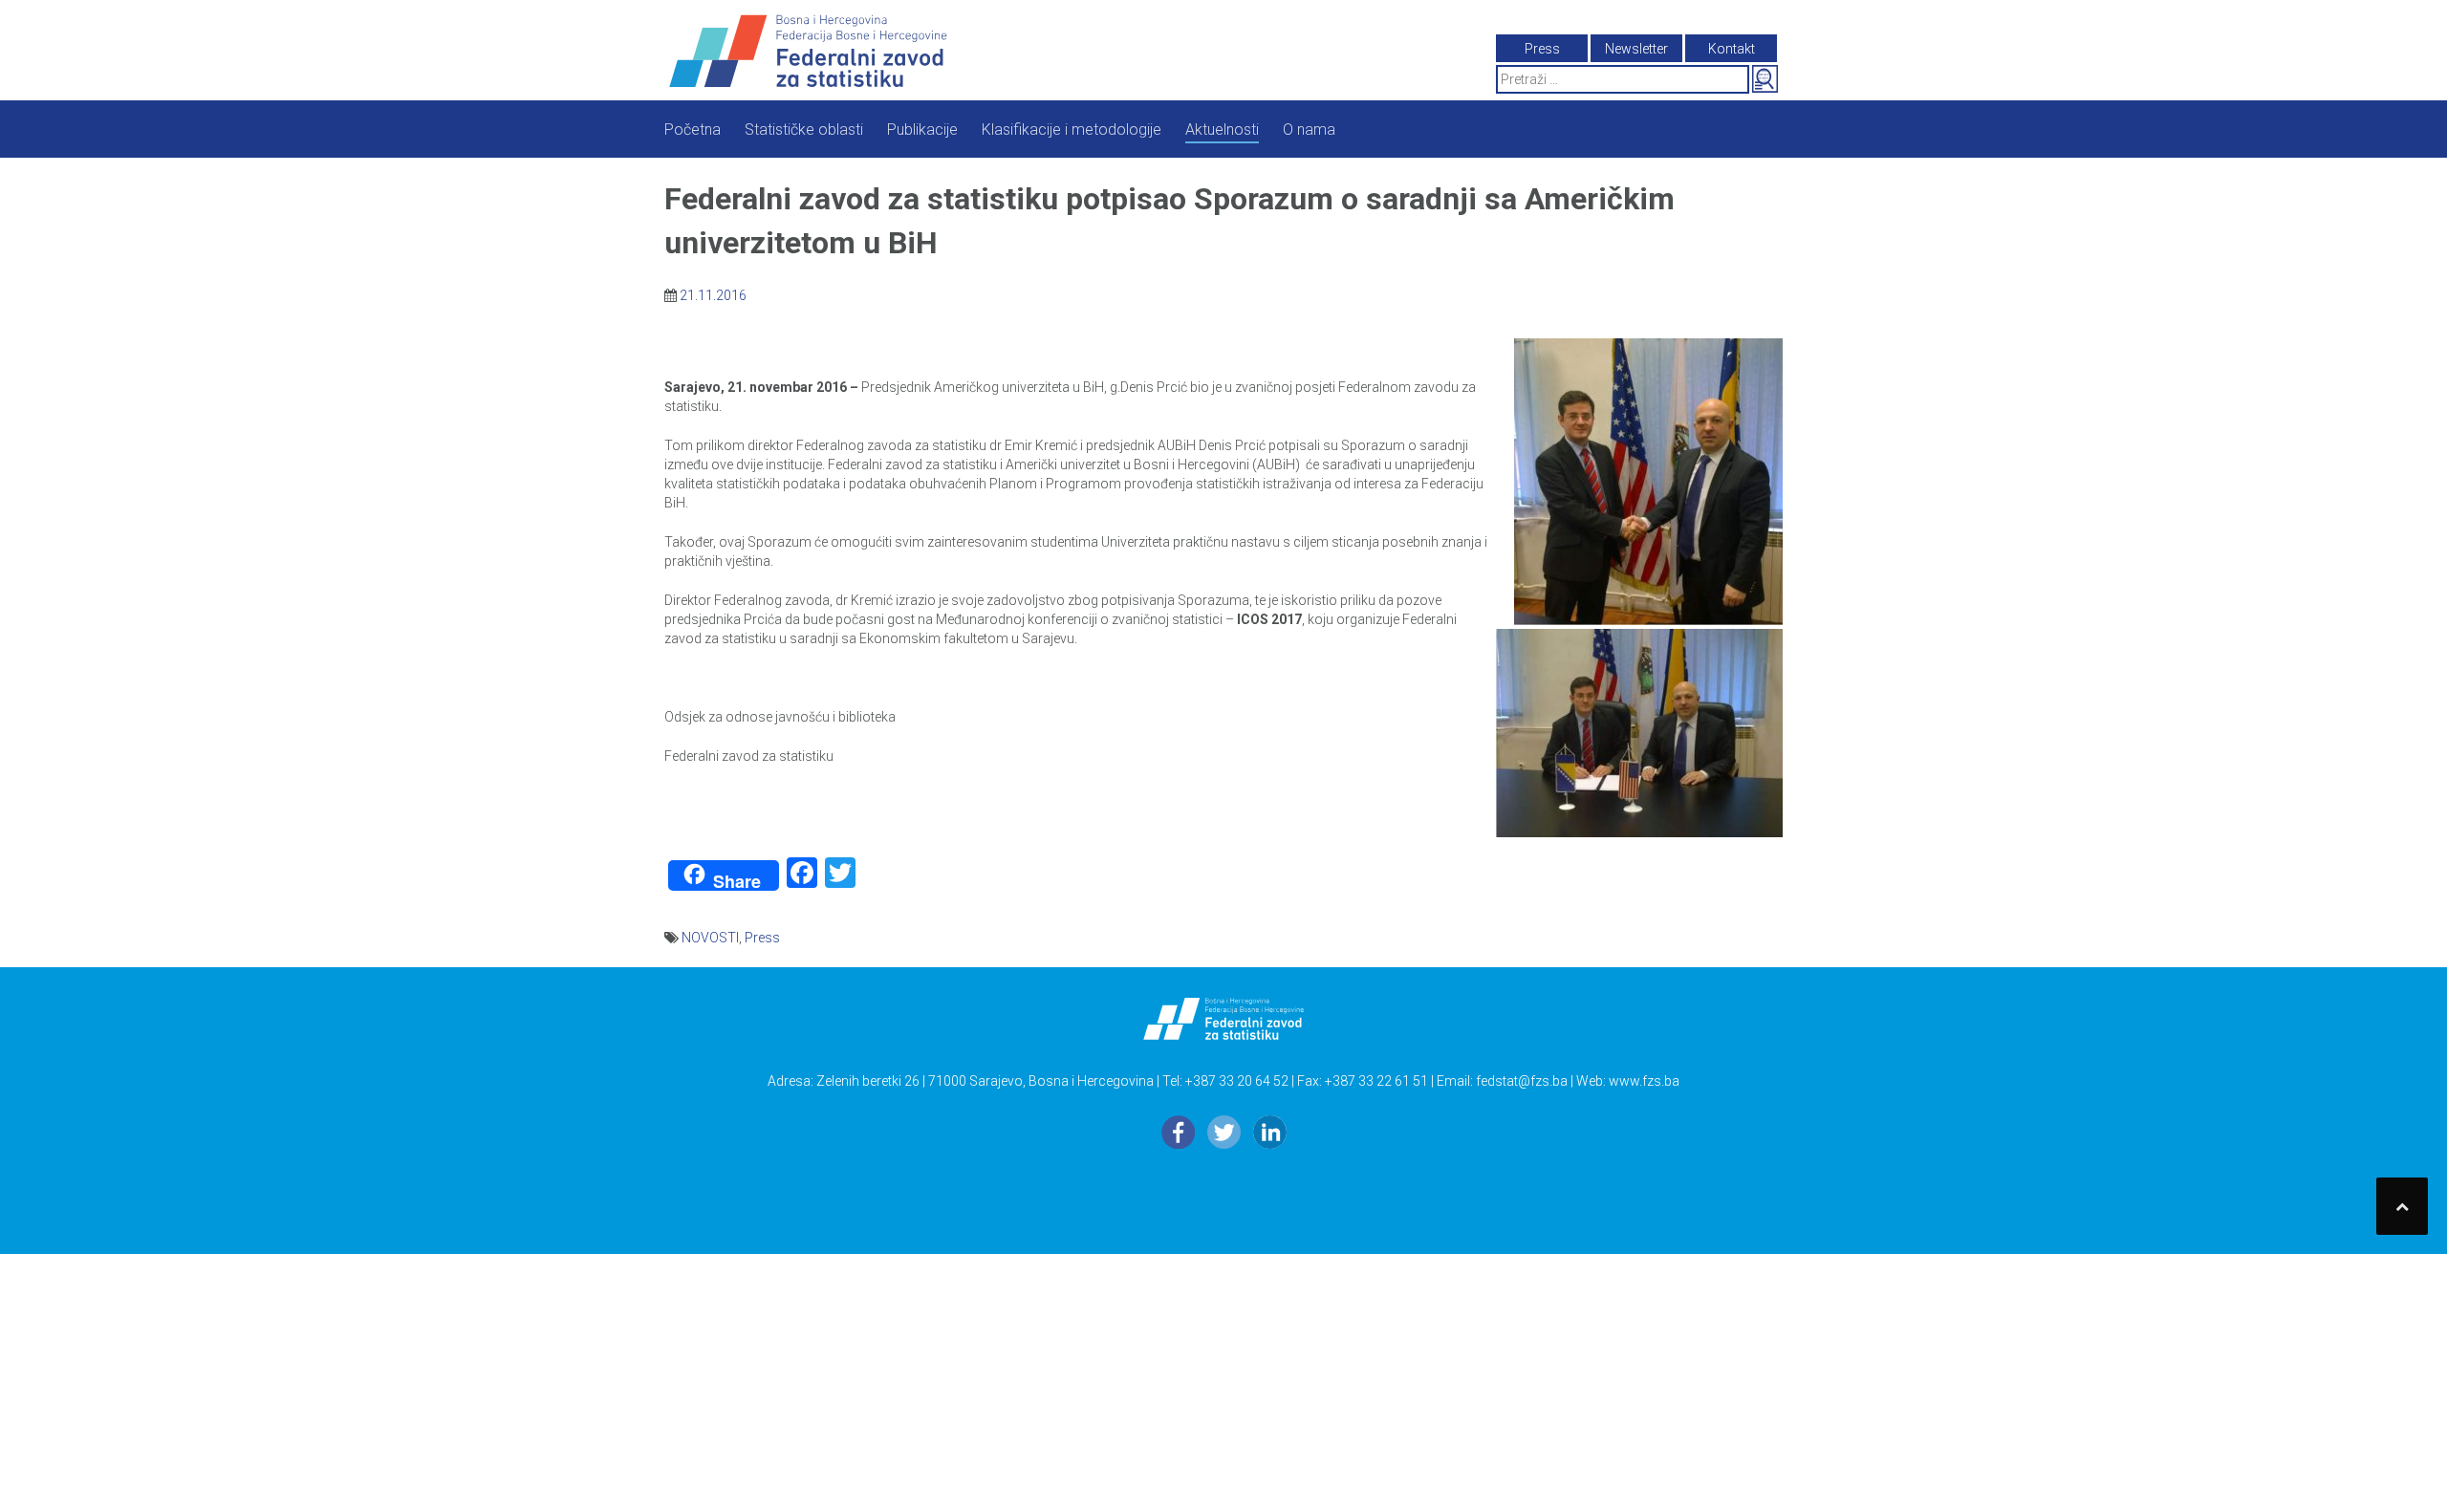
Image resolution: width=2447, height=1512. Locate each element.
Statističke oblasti (804, 130)
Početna (693, 130)
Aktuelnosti (1222, 130)
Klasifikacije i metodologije (1072, 130)
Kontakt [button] (1732, 49)
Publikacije (922, 130)
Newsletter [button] (1636, 49)
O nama (1309, 130)
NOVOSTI (710, 938)
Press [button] (1542, 49)
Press (762, 938)
